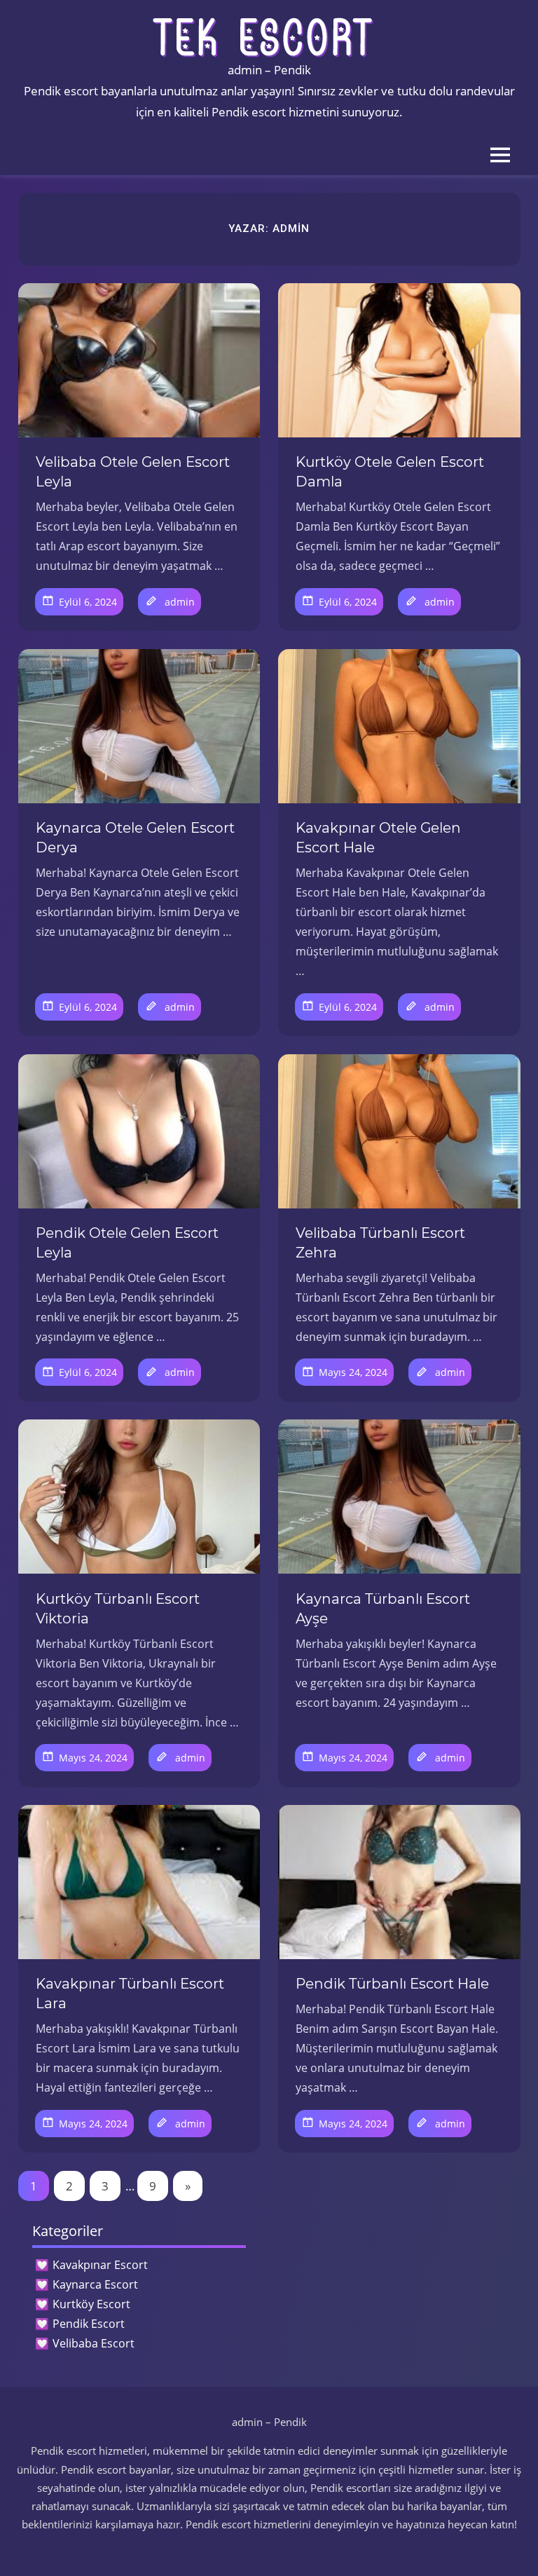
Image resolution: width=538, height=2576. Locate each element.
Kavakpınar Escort (100, 2265)
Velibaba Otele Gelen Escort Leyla (133, 472)
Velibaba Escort (94, 2343)
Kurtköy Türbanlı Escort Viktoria (118, 1609)
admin (180, 602)
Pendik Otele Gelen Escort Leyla (127, 1243)
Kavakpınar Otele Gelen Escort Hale (378, 838)
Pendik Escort (89, 2324)
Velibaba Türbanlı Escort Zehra (380, 1243)
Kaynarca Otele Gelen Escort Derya (135, 838)
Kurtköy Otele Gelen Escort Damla (390, 472)
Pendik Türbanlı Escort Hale (392, 1984)
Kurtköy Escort (91, 2304)
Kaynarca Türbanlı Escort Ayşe (383, 1609)
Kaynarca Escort (95, 2284)
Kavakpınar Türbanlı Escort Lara (130, 1994)
